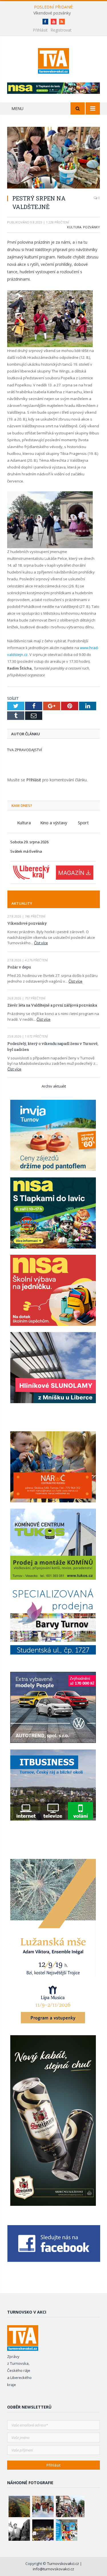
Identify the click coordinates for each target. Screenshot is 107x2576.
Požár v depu (19, 967)
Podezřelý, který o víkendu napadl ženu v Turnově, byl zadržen (53, 1046)
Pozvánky (91, 227)
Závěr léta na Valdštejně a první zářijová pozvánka (52, 1005)
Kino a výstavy (54, 823)
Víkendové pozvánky (52, 13)
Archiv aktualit (54, 1086)
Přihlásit (40, 30)
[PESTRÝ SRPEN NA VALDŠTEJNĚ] (53, 158)
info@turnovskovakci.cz (53, 2569)
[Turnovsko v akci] (53, 60)
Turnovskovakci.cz (63, 2563)
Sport (83, 823)
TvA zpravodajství (25, 750)
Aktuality (22, 903)
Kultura (74, 227)
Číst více (41, 943)
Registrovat (61, 30)
